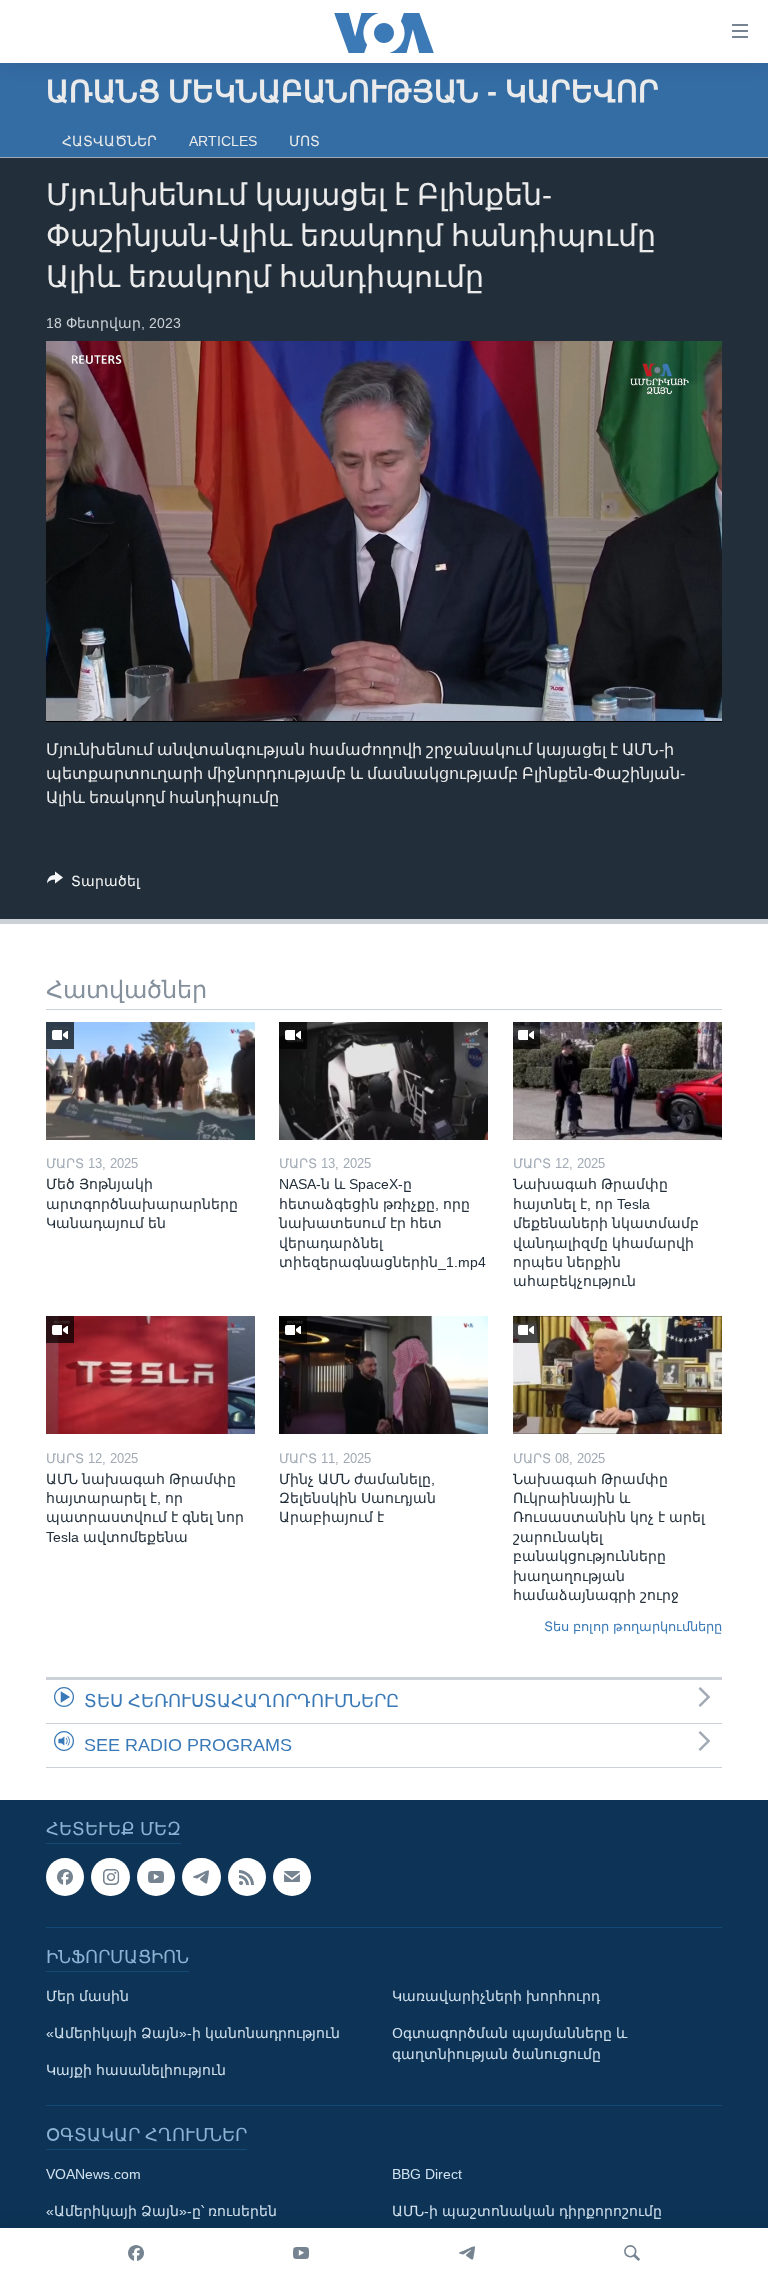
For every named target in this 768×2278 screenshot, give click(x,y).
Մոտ (304, 141)
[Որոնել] (632, 2253)
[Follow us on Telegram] (201, 1877)
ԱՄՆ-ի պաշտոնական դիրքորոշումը (527, 2211)
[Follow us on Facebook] (65, 1877)
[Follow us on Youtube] (156, 1877)
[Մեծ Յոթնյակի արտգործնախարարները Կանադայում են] (150, 1081)
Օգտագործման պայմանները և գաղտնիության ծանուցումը (509, 2043)
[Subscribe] (292, 1877)
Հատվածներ (109, 141)
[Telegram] (467, 2253)
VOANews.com (93, 2174)
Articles (223, 141)
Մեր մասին (87, 1996)
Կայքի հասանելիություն (136, 2070)
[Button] (93, 884)
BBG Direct (427, 2174)
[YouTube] (301, 2253)
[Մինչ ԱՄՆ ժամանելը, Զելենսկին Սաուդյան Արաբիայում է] (383, 1375)
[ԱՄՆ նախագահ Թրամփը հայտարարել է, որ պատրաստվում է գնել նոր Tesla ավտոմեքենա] (150, 1375)
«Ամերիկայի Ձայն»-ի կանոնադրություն (193, 2033)
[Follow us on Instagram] (110, 1877)
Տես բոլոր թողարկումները (633, 1626)
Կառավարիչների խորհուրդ (496, 1996)
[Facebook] (136, 2253)
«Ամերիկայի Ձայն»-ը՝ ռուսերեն (161, 2211)
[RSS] (247, 1877)
